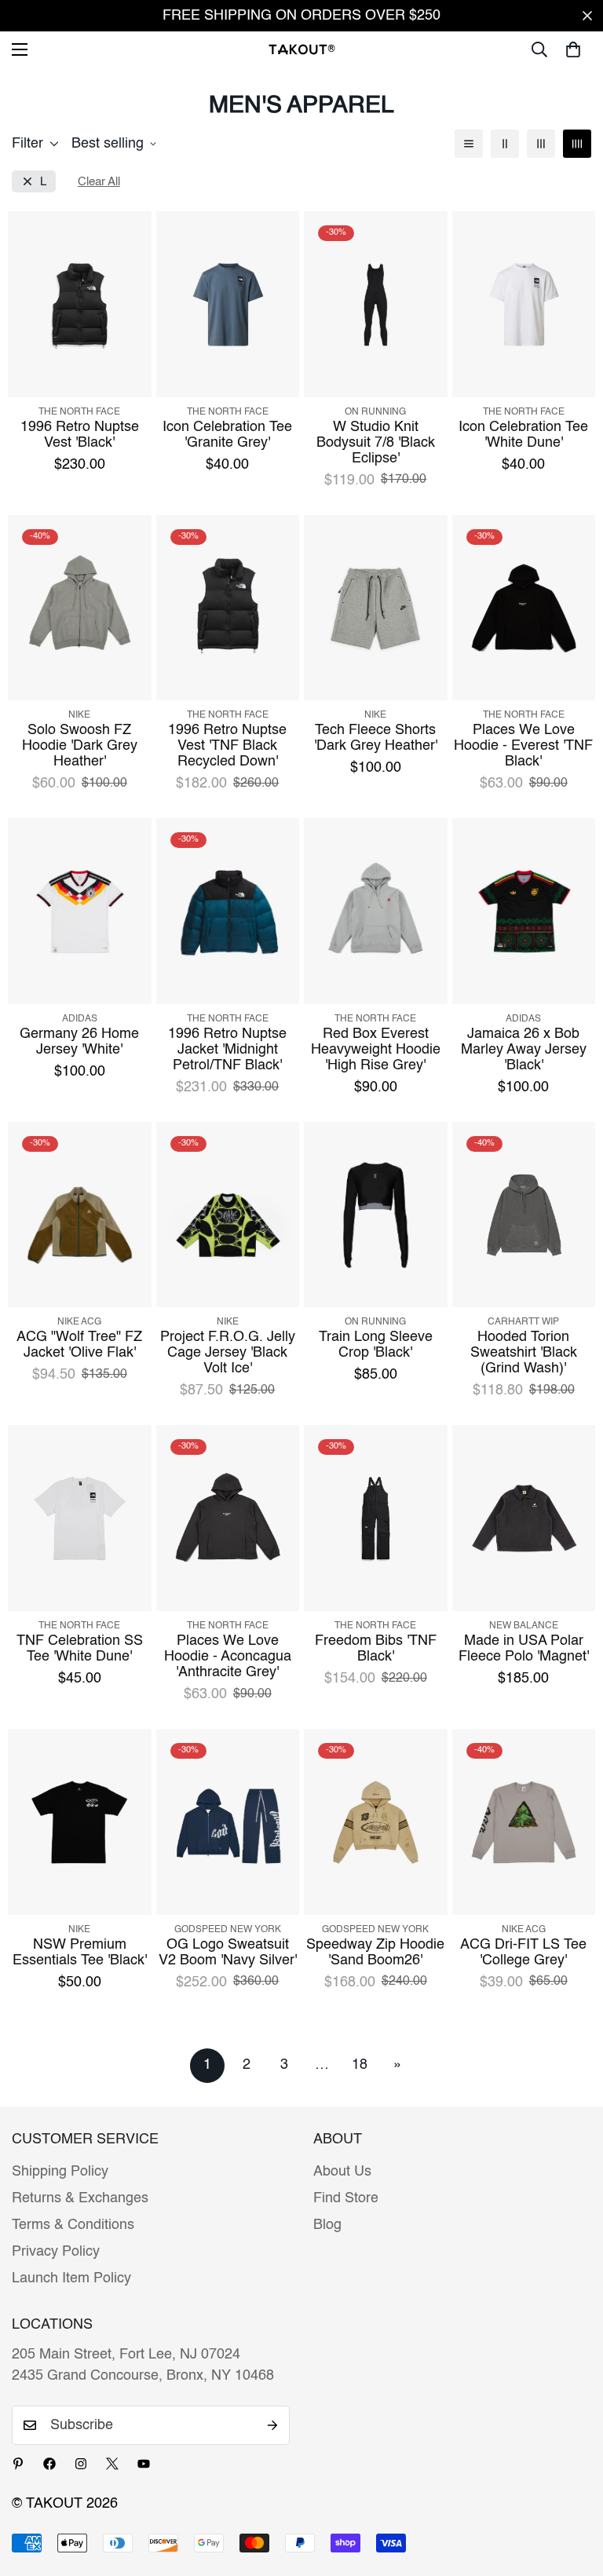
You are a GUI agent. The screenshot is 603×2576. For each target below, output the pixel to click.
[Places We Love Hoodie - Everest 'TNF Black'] (524, 608)
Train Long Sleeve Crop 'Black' (376, 1345)
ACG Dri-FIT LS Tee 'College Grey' (523, 1953)
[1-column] (469, 144)
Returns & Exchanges (80, 2198)
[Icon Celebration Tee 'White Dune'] (524, 304)
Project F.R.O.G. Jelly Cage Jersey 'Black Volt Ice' (228, 1353)
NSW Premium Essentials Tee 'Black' (80, 1953)
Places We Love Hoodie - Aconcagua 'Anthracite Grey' (228, 1657)
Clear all (99, 182)
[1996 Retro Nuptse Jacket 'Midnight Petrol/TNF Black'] (228, 911)
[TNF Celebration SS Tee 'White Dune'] (80, 1518)
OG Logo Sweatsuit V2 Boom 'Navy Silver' (228, 1953)
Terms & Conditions (73, 2225)
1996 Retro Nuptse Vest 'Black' (80, 435)
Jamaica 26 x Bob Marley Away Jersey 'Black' (524, 1050)
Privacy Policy (56, 2252)
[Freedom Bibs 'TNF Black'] (376, 1518)
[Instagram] (81, 2464)
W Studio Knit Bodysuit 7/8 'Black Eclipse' (376, 443)
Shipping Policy (60, 2172)
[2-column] (505, 144)
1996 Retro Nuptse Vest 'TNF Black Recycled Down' (227, 746)
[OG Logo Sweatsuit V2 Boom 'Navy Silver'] (228, 1822)
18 (360, 2065)
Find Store (346, 2198)
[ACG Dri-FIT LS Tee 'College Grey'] (524, 1822)
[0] (573, 49)
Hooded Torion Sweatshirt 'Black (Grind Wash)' (524, 1353)
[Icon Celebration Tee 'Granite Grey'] (228, 304)
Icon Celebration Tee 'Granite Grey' (227, 435)
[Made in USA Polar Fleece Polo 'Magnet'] (524, 1518)
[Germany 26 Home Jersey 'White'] (80, 911)
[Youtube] (144, 2464)
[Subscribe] (272, 2425)
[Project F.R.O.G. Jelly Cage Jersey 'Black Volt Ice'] (228, 1215)
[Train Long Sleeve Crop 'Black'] (376, 1215)
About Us (342, 2172)
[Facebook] (49, 2464)
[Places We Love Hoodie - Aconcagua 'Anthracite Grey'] (228, 1518)
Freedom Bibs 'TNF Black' (376, 1649)
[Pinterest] (18, 2464)
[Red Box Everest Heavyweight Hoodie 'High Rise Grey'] (376, 911)
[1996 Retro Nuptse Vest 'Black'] (80, 304)
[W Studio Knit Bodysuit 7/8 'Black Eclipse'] (376, 304)
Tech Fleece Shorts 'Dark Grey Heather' (376, 738)
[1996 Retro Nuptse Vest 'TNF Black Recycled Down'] (228, 608)
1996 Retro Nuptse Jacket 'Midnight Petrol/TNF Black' (227, 1050)
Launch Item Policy (71, 2278)
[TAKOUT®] (302, 49)
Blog (327, 2225)
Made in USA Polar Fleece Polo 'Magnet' (524, 1649)
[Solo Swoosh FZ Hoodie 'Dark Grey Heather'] (80, 608)
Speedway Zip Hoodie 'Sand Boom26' (375, 1953)
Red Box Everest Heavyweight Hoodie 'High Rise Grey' (376, 1050)
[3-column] (541, 144)
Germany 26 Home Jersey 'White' (79, 1042)
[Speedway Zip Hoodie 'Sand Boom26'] (376, 1822)
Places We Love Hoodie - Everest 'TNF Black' (523, 746)
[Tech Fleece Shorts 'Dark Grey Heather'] (376, 608)
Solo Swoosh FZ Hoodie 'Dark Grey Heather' (80, 746)
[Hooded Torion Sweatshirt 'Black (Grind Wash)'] (524, 1215)
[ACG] (80, 1215)
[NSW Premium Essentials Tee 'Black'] (80, 1822)
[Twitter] (112, 2464)
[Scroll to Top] (572, 2490)
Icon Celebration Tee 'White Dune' (523, 435)
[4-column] (577, 144)
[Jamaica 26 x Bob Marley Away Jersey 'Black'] (524, 911)
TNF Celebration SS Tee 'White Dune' (80, 1649)
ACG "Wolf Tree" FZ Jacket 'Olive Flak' (79, 1345)
